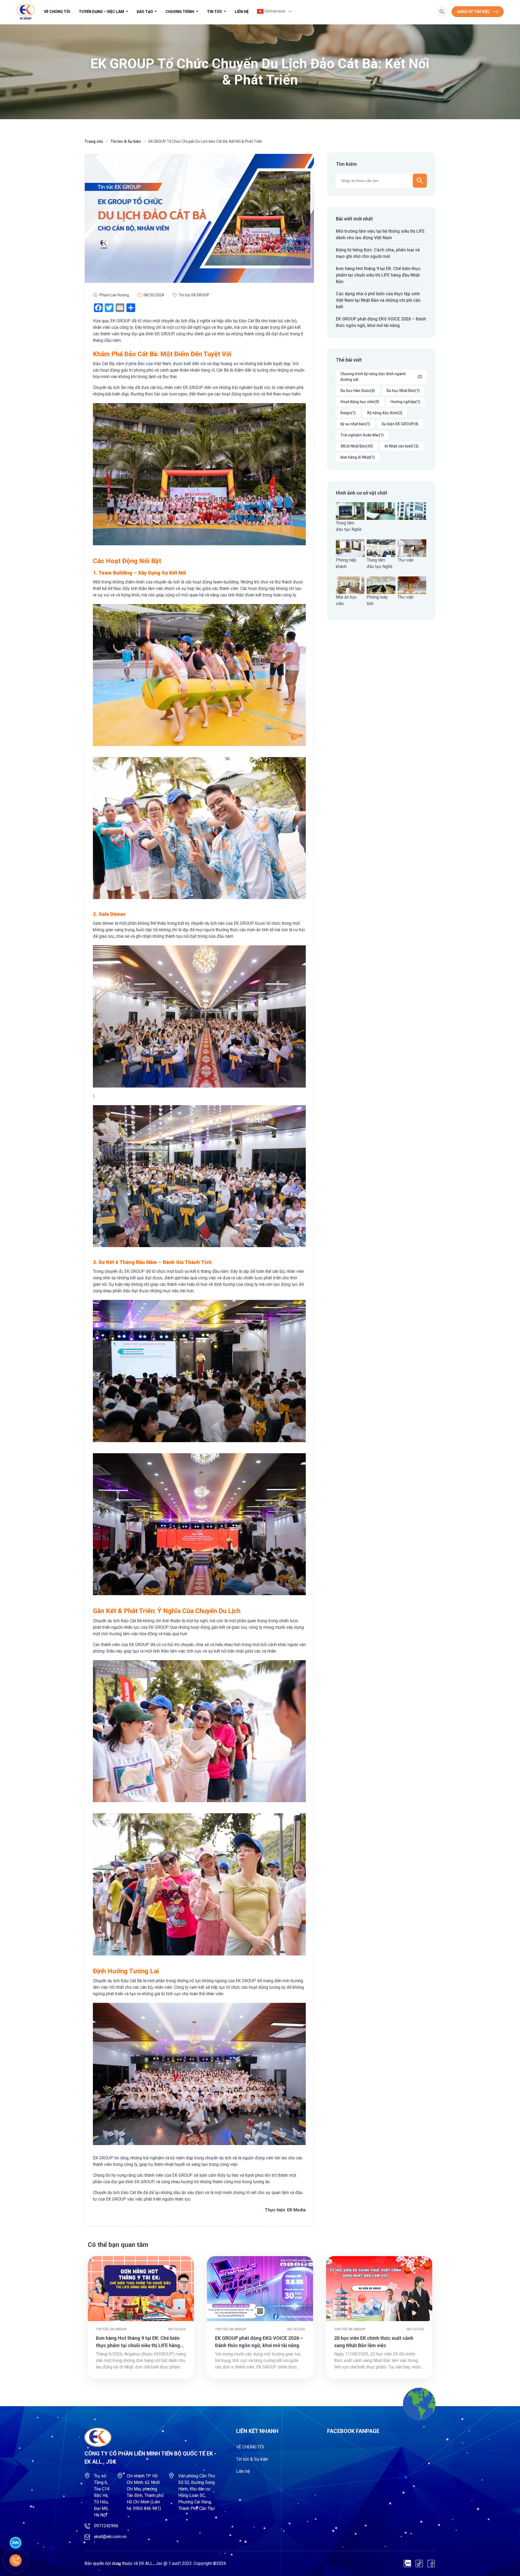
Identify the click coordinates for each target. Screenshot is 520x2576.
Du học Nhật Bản (403, 391)
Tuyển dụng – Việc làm (102, 12)
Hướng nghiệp (405, 402)
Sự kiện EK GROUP (400, 424)
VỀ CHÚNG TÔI (57, 12)
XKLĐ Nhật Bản (357, 446)
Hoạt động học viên (360, 402)
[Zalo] (407, 2564)
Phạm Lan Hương (114, 295)
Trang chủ (94, 141)
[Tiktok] (419, 2564)
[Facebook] (431, 2564)
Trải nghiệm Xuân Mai (362, 435)
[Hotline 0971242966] (16, 2560)
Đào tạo (145, 12)
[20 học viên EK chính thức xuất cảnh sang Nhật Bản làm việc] (379, 2289)
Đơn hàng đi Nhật (358, 457)
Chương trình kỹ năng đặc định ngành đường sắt (381, 377)
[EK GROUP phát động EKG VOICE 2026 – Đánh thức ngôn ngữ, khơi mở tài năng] (260, 2289)
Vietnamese (274, 11)
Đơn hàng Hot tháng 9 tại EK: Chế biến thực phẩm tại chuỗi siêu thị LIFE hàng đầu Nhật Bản (378, 275)
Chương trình (180, 12)
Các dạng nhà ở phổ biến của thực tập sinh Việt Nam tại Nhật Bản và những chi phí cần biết (378, 300)
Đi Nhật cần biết (402, 446)
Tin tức (215, 12)
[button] (442, 12)
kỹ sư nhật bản (355, 424)
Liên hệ (242, 12)
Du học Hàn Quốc (358, 391)
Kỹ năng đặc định (385, 413)
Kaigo (348, 413)
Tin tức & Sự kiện (126, 141)
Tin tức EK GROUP (194, 295)
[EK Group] (26, 12)
